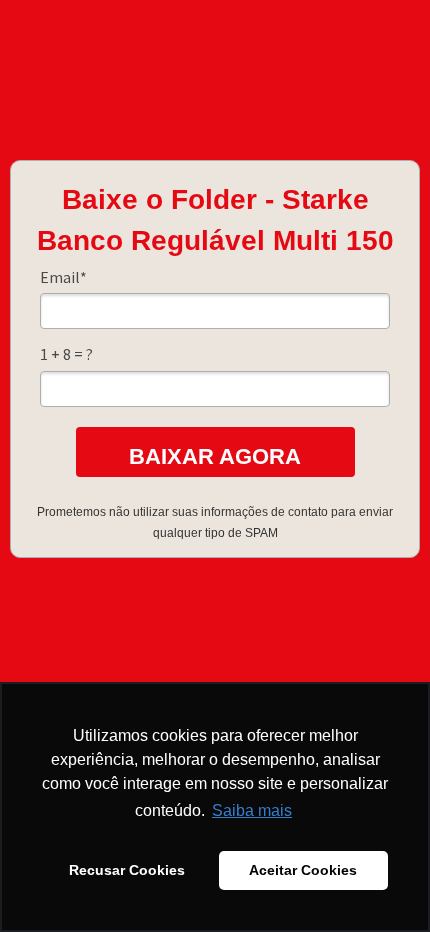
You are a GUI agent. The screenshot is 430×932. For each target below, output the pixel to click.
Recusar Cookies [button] (127, 870)
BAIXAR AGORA (215, 456)
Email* (63, 277)
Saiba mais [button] (252, 810)
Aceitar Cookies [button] (303, 870)
